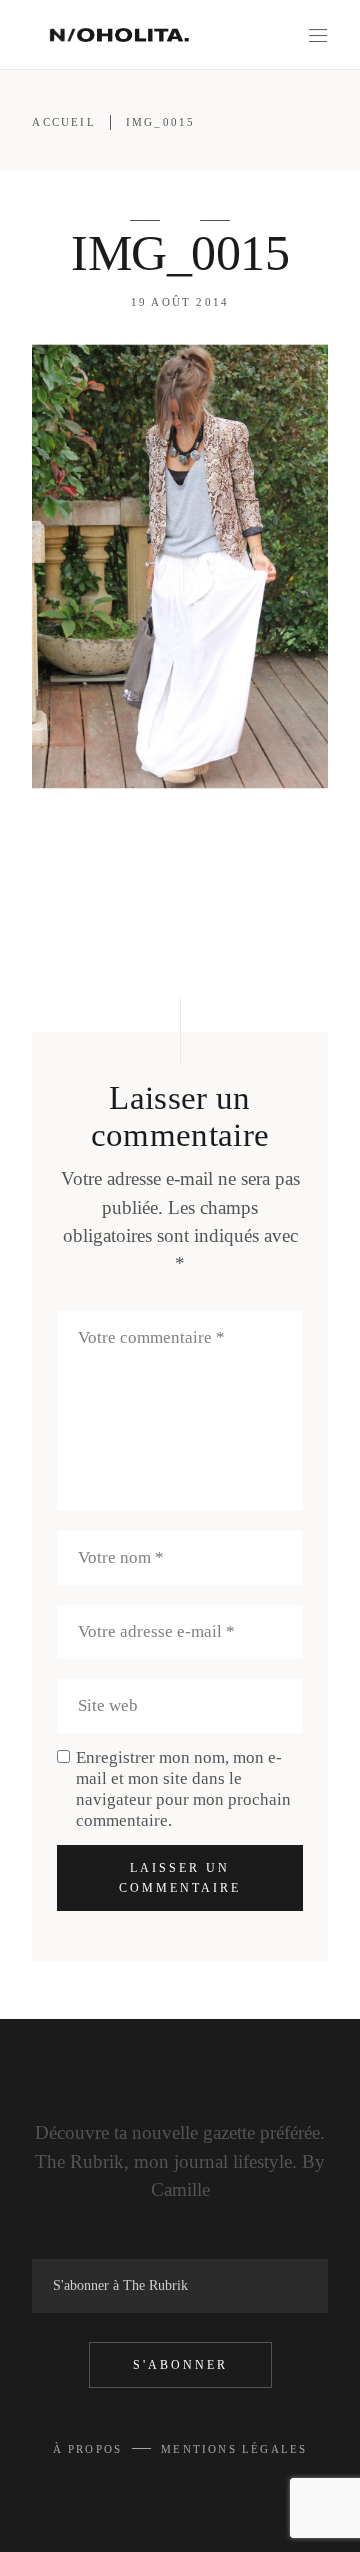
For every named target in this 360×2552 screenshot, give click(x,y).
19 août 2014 (180, 302)
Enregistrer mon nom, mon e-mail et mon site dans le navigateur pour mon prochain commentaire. (183, 1789)
